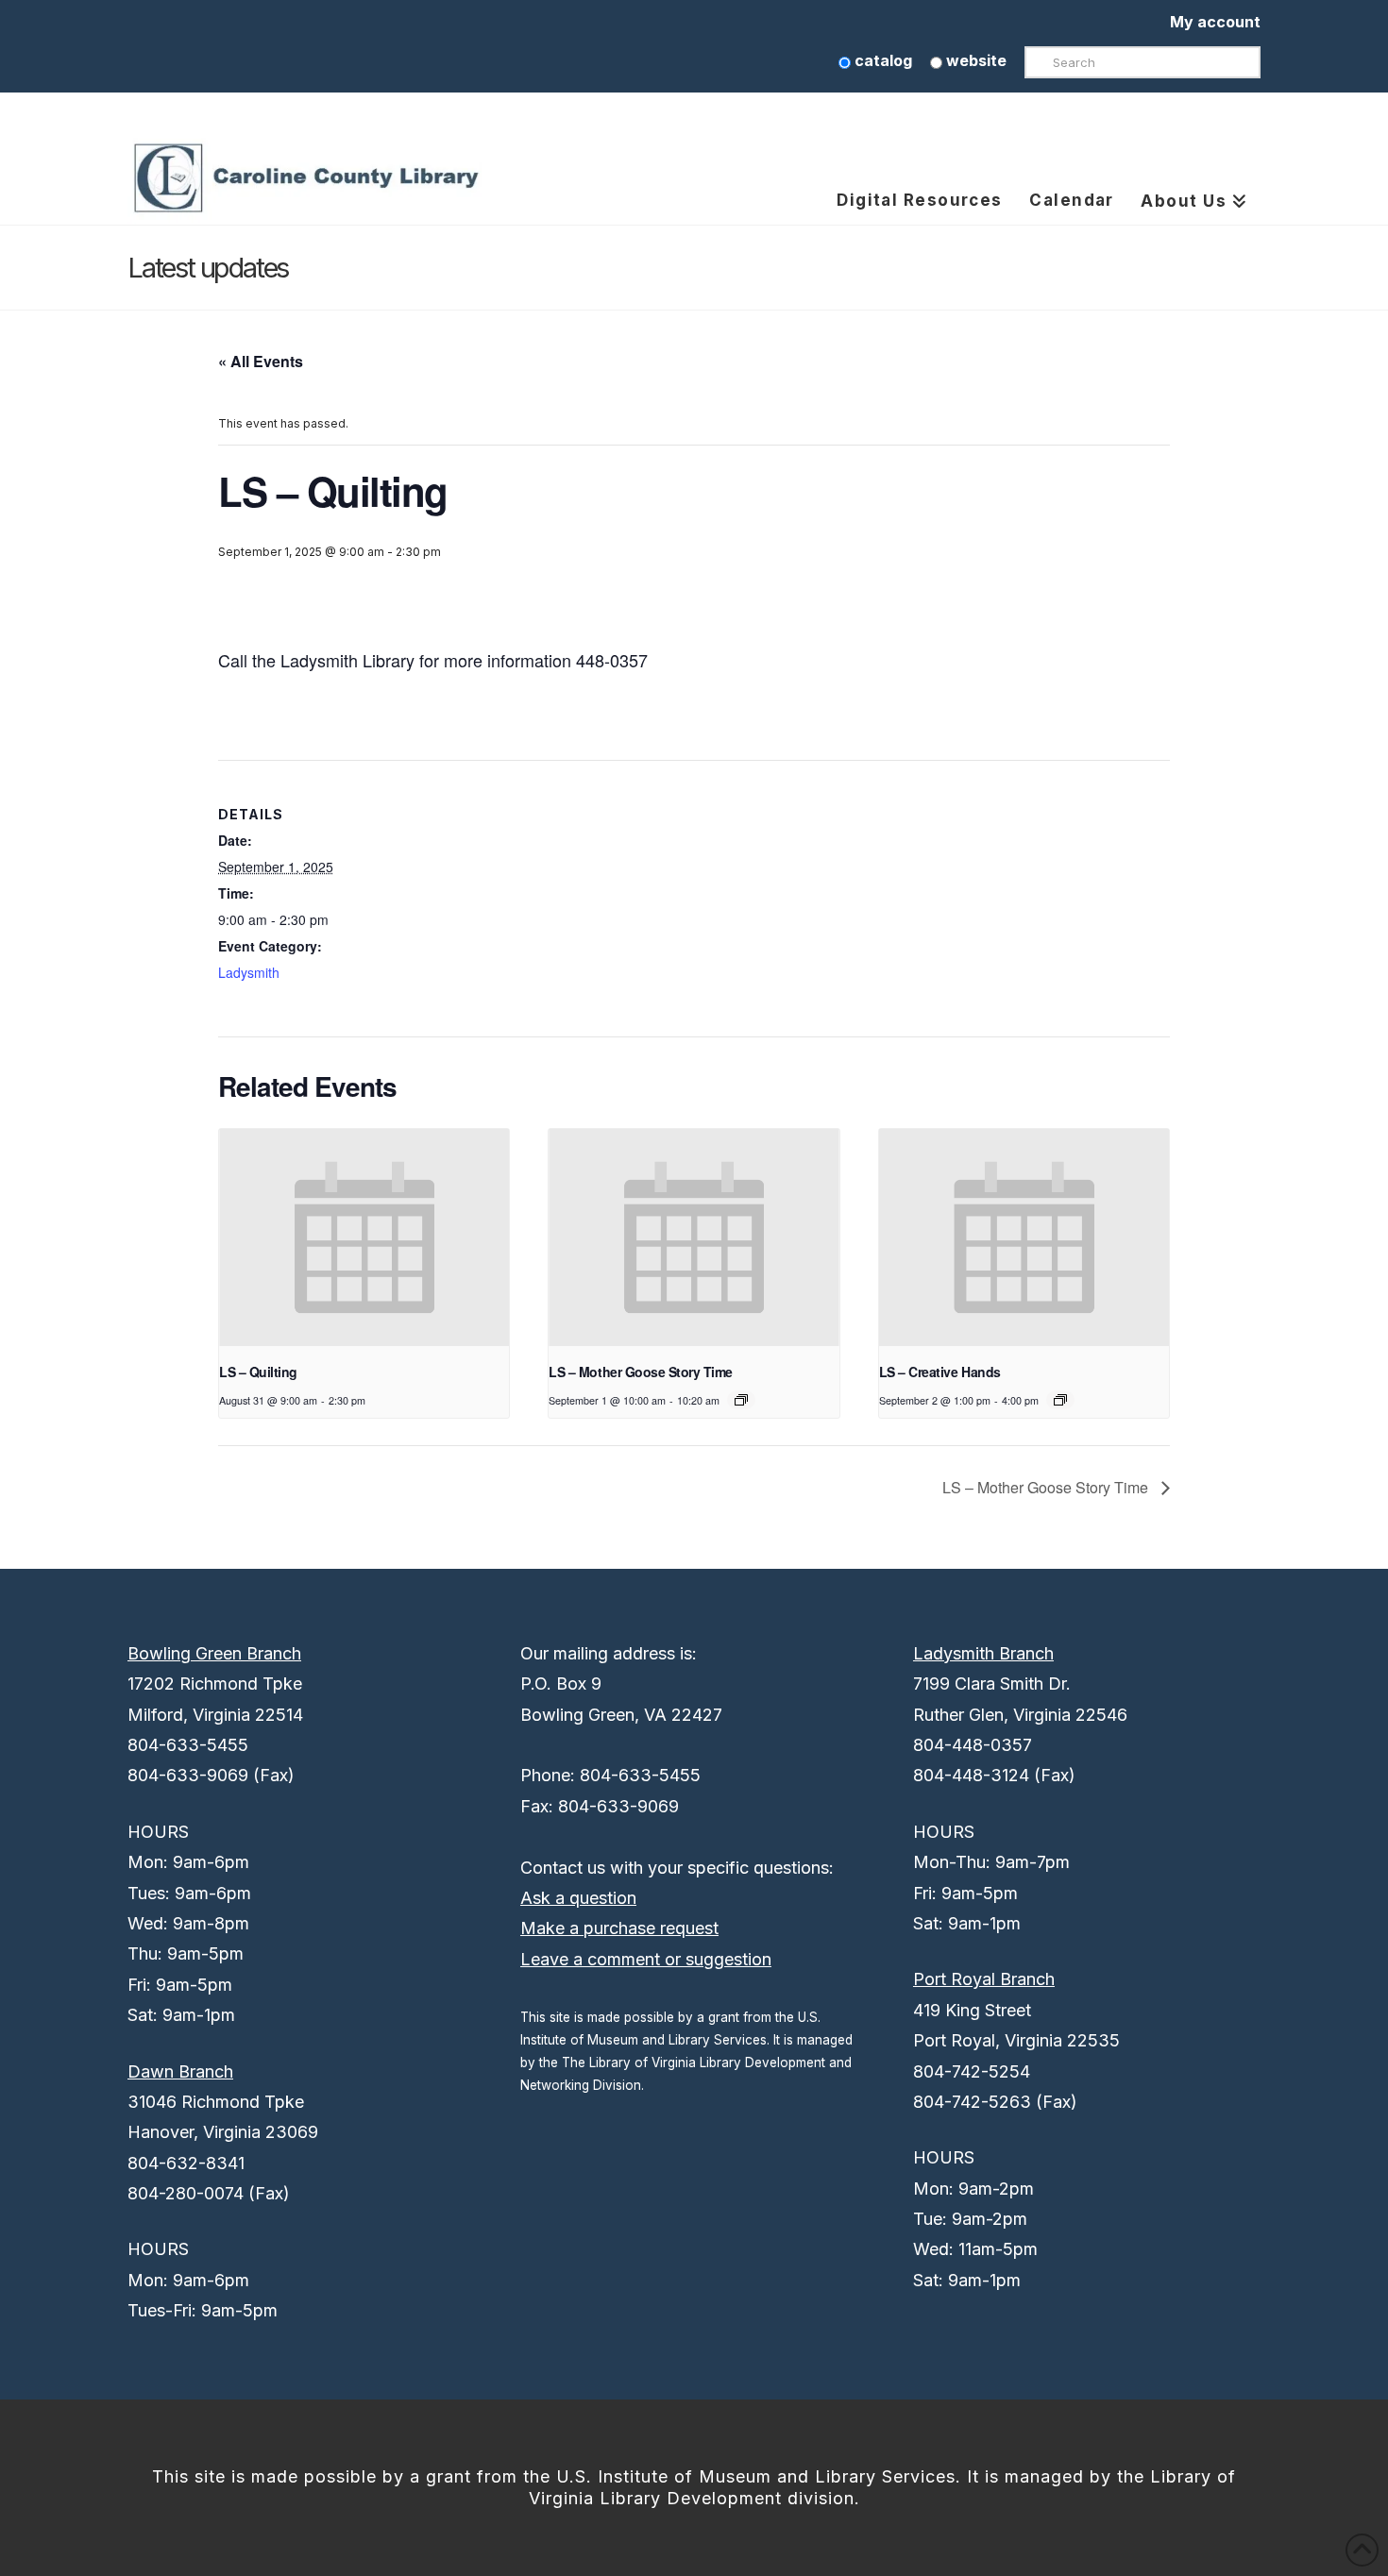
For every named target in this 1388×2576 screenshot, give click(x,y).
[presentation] (364, 1237)
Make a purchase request (619, 1928)
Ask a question (578, 1898)
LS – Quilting (258, 1372)
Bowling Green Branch (214, 1653)
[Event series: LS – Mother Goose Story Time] (741, 1400)
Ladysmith (249, 972)
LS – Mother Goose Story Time (640, 1372)
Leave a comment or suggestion (646, 1959)
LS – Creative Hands (940, 1372)
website (974, 60)
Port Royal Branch (984, 1979)
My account (1215, 22)
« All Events (261, 361)
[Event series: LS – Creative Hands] (1060, 1400)
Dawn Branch (180, 2071)
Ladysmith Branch (983, 1653)
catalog (881, 60)
